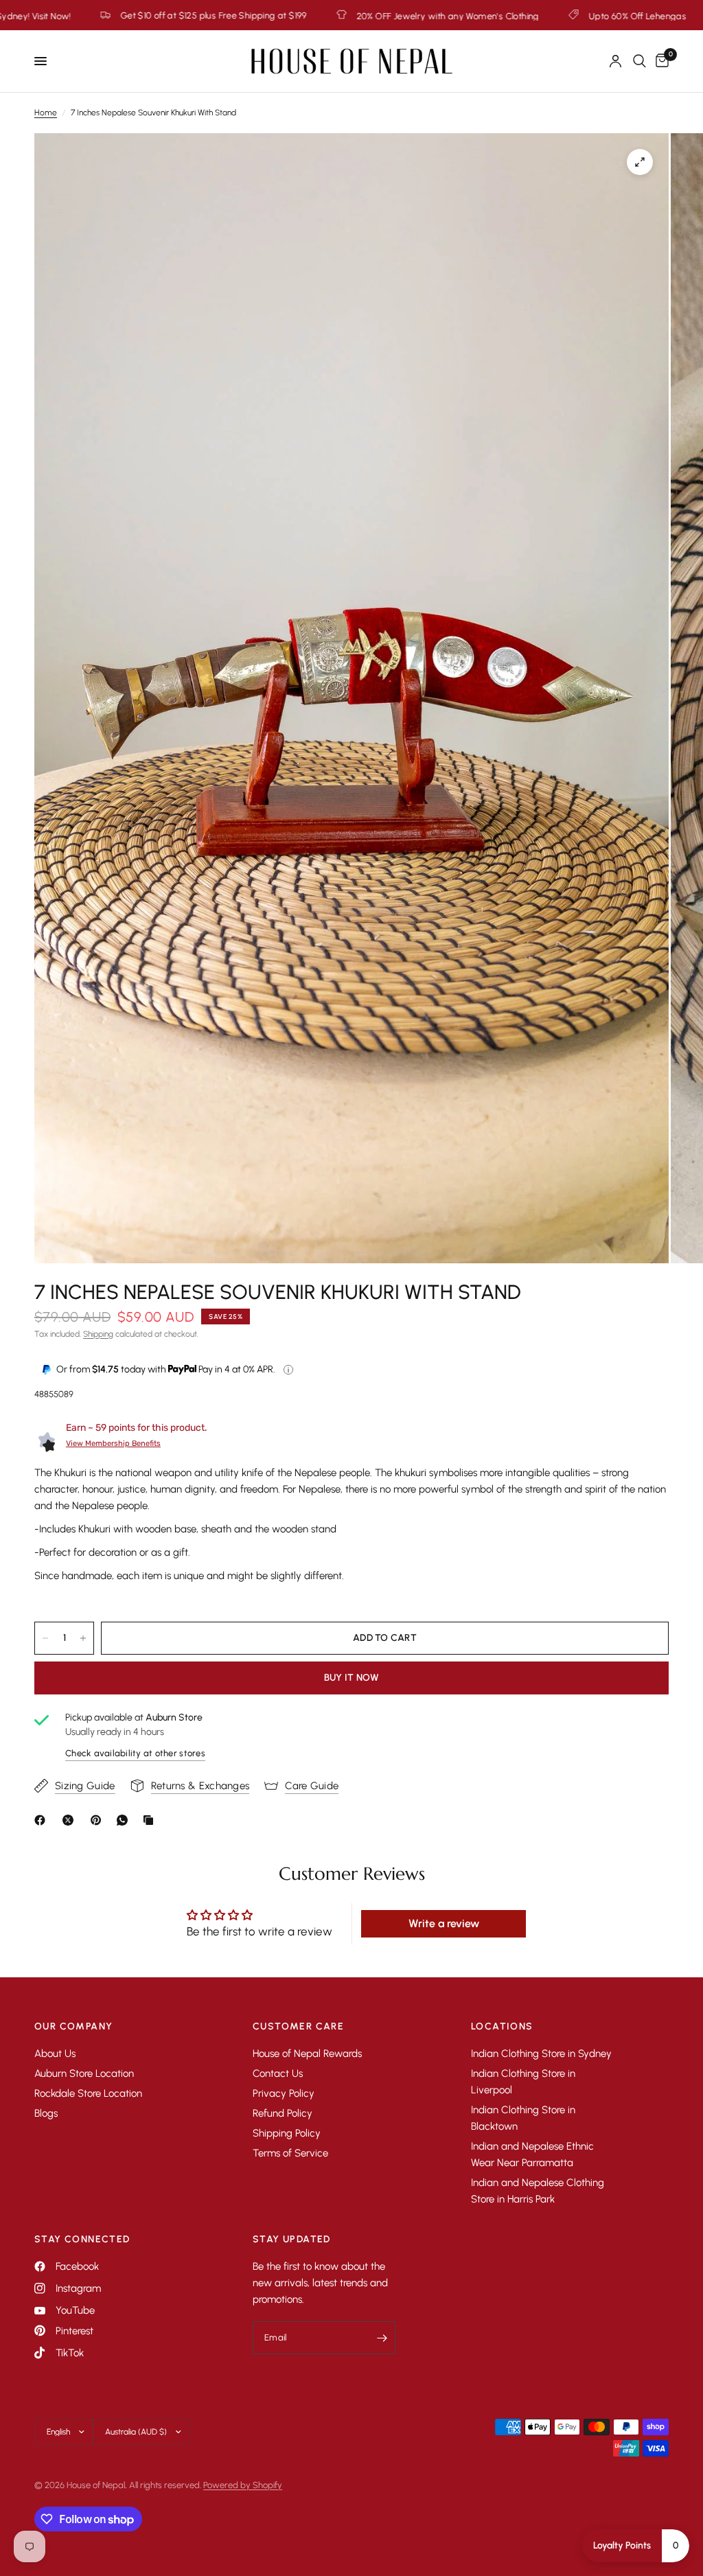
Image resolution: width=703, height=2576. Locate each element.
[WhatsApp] (125, 1820)
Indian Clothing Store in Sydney (541, 2054)
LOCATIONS (502, 2027)
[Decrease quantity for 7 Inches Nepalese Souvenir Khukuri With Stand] (45, 1638)
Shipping (98, 1334)
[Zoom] (640, 162)
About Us (55, 2054)
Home (46, 113)
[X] (71, 1820)
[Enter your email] (382, 2338)
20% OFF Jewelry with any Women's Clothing (283, 16)
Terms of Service (290, 2153)
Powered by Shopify (243, 2485)
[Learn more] (288, 1370)
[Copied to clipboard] (151, 1820)
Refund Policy (283, 2113)
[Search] (639, 61)
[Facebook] (43, 1820)
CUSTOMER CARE (298, 2027)
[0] (660, 61)
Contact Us (278, 2073)
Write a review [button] (444, 1923)
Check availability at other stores (135, 1753)
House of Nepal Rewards (307, 2054)
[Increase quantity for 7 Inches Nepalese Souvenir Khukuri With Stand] (83, 1638)
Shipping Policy (287, 2133)
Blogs (46, 2113)
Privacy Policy (284, 2093)
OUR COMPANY (73, 2027)
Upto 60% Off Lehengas (472, 16)
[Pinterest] (99, 1820)
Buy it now (352, 1678)
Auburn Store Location (84, 2073)
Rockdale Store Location (88, 2093)
